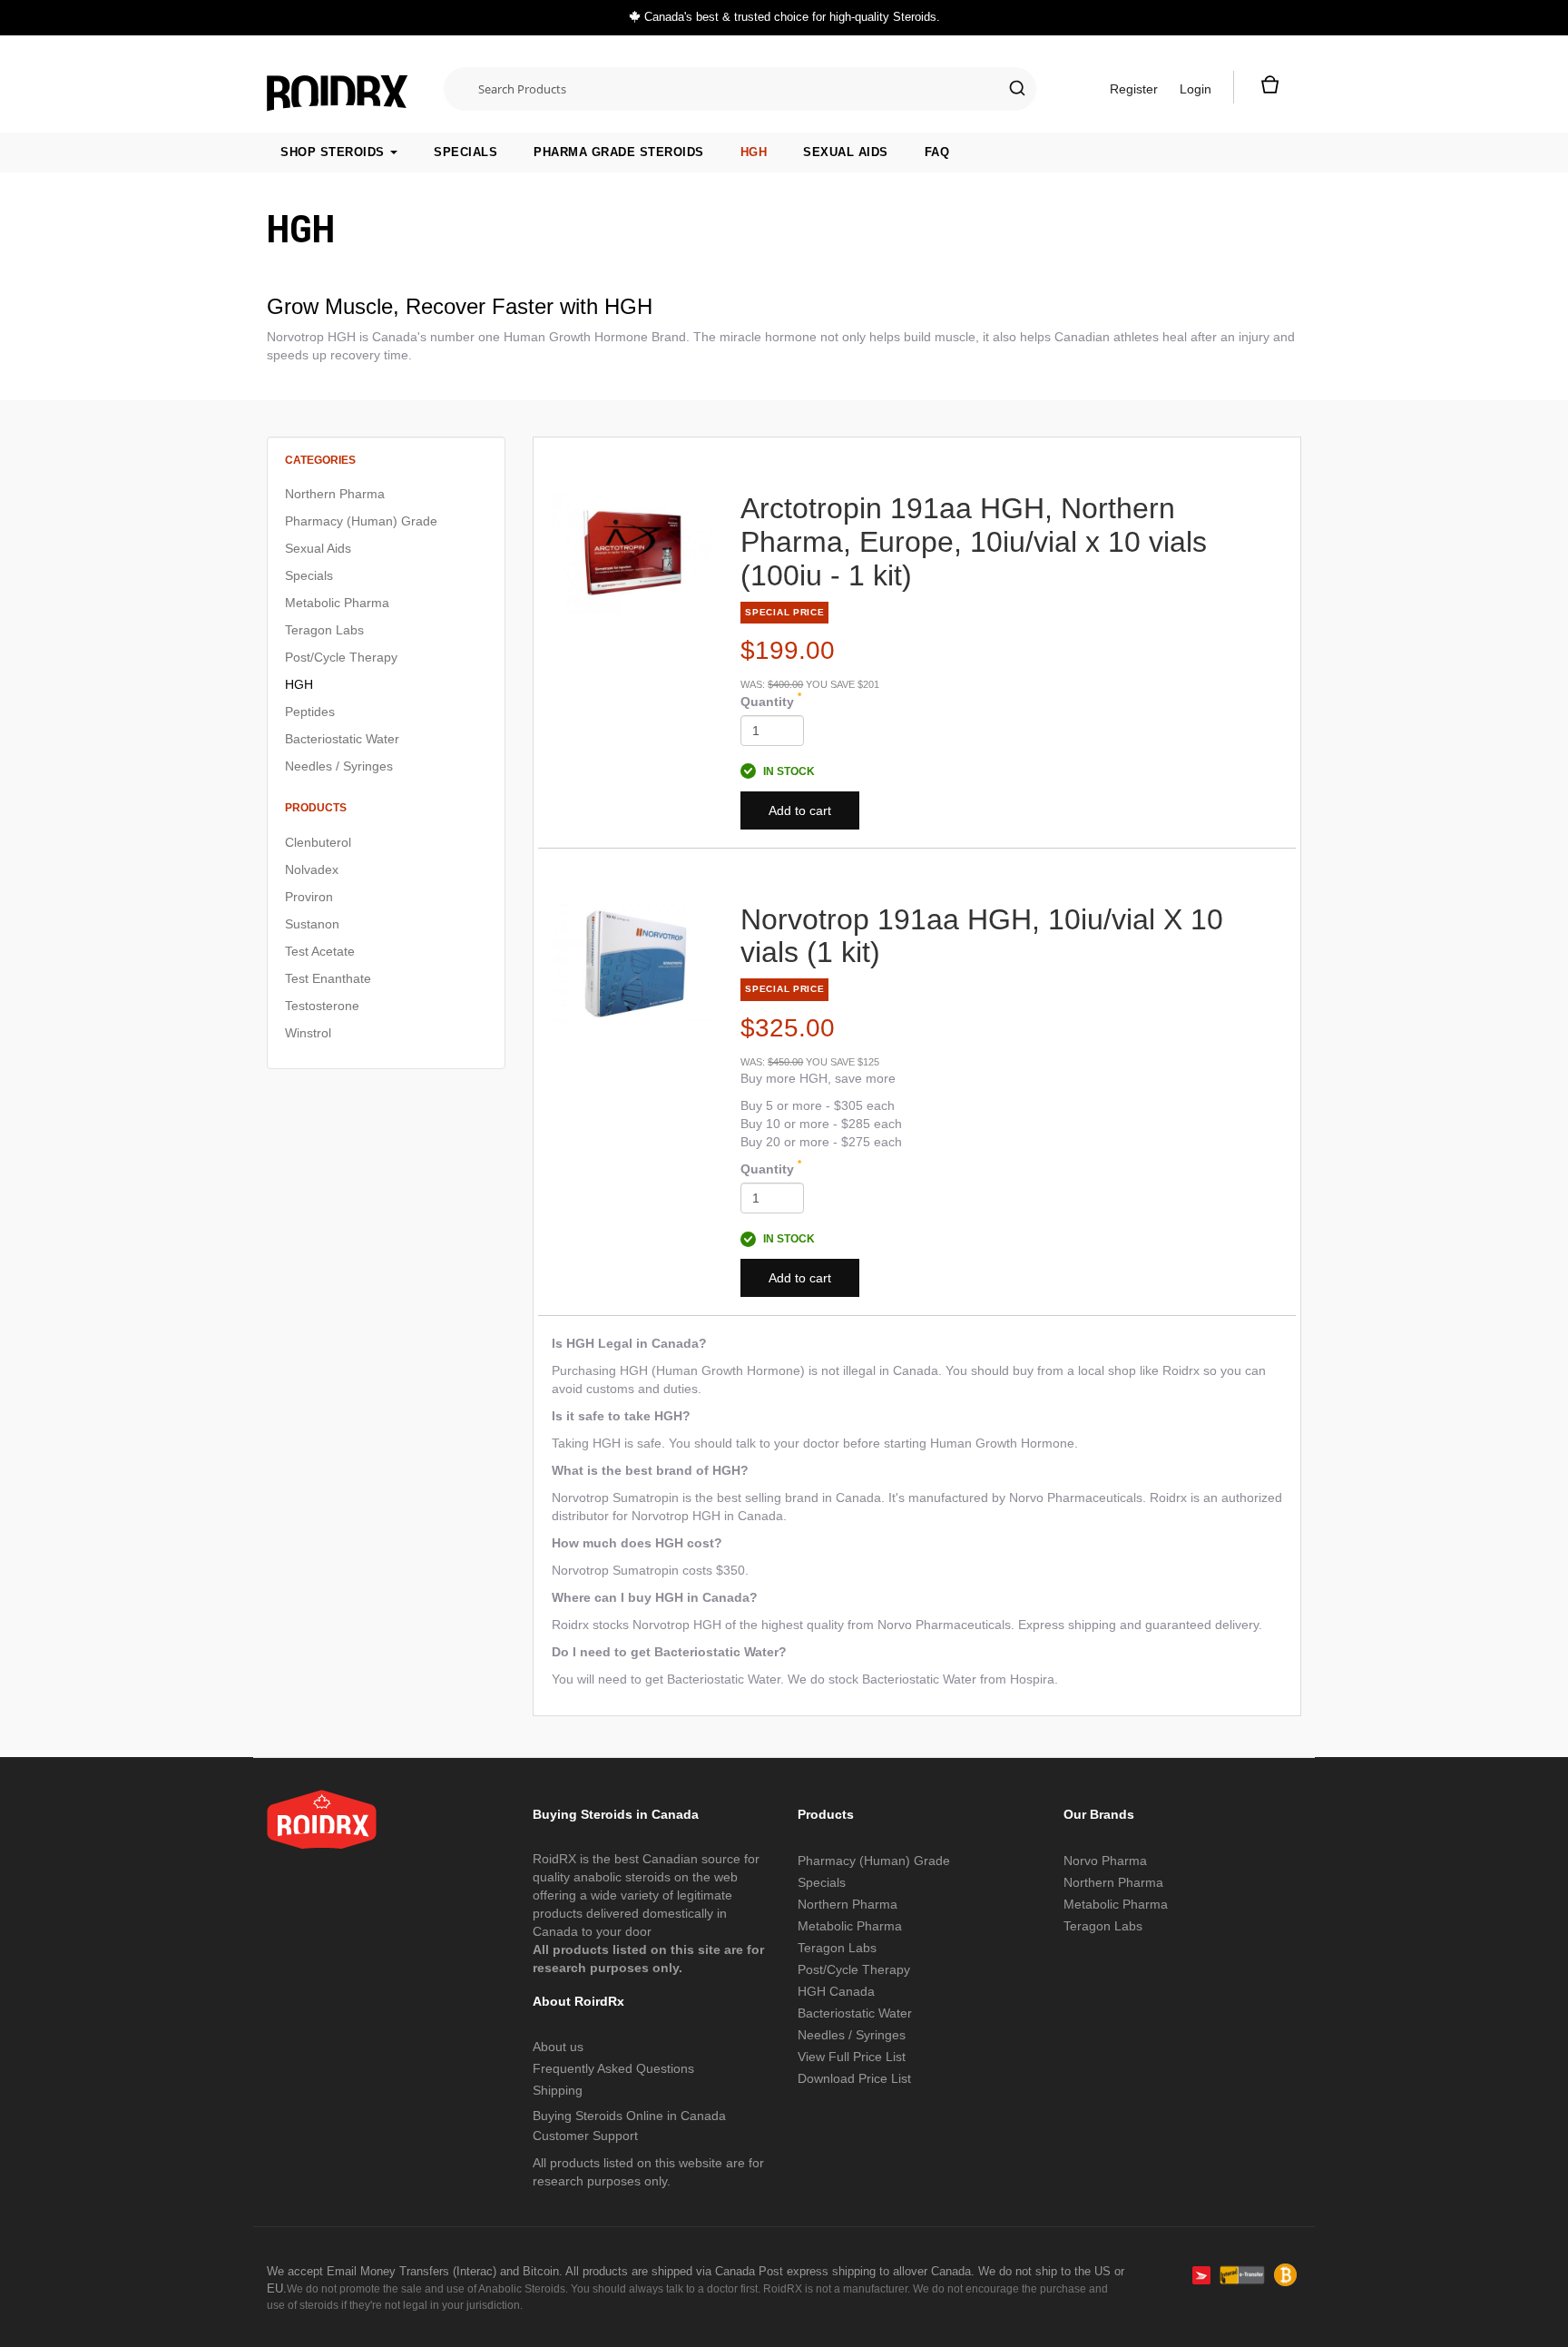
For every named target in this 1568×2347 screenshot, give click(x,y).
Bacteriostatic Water (342, 739)
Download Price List (854, 2078)
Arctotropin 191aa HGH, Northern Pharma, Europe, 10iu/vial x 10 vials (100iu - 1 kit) (974, 542)
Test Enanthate (328, 978)
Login (1196, 89)
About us (558, 2047)
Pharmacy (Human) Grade (361, 521)
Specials (465, 152)
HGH (754, 152)
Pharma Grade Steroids (619, 152)
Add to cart (800, 810)
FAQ (937, 152)
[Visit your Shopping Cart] (1268, 89)
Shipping (558, 2090)
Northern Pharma (335, 494)
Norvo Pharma (1105, 1861)
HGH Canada (836, 1991)
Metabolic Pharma (337, 603)
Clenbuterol (318, 842)
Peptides (310, 712)
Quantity (771, 701)
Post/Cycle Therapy (341, 657)
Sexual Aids (846, 152)
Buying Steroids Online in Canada (629, 2116)
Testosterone (322, 1006)
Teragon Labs (324, 630)
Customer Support (585, 2136)
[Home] (338, 84)
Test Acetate (320, 951)
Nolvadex (312, 869)
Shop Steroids (334, 152)
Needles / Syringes (339, 766)
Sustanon (312, 924)
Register (1134, 89)
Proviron (309, 897)
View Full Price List (852, 2057)
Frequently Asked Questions (613, 2068)
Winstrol (308, 1033)
